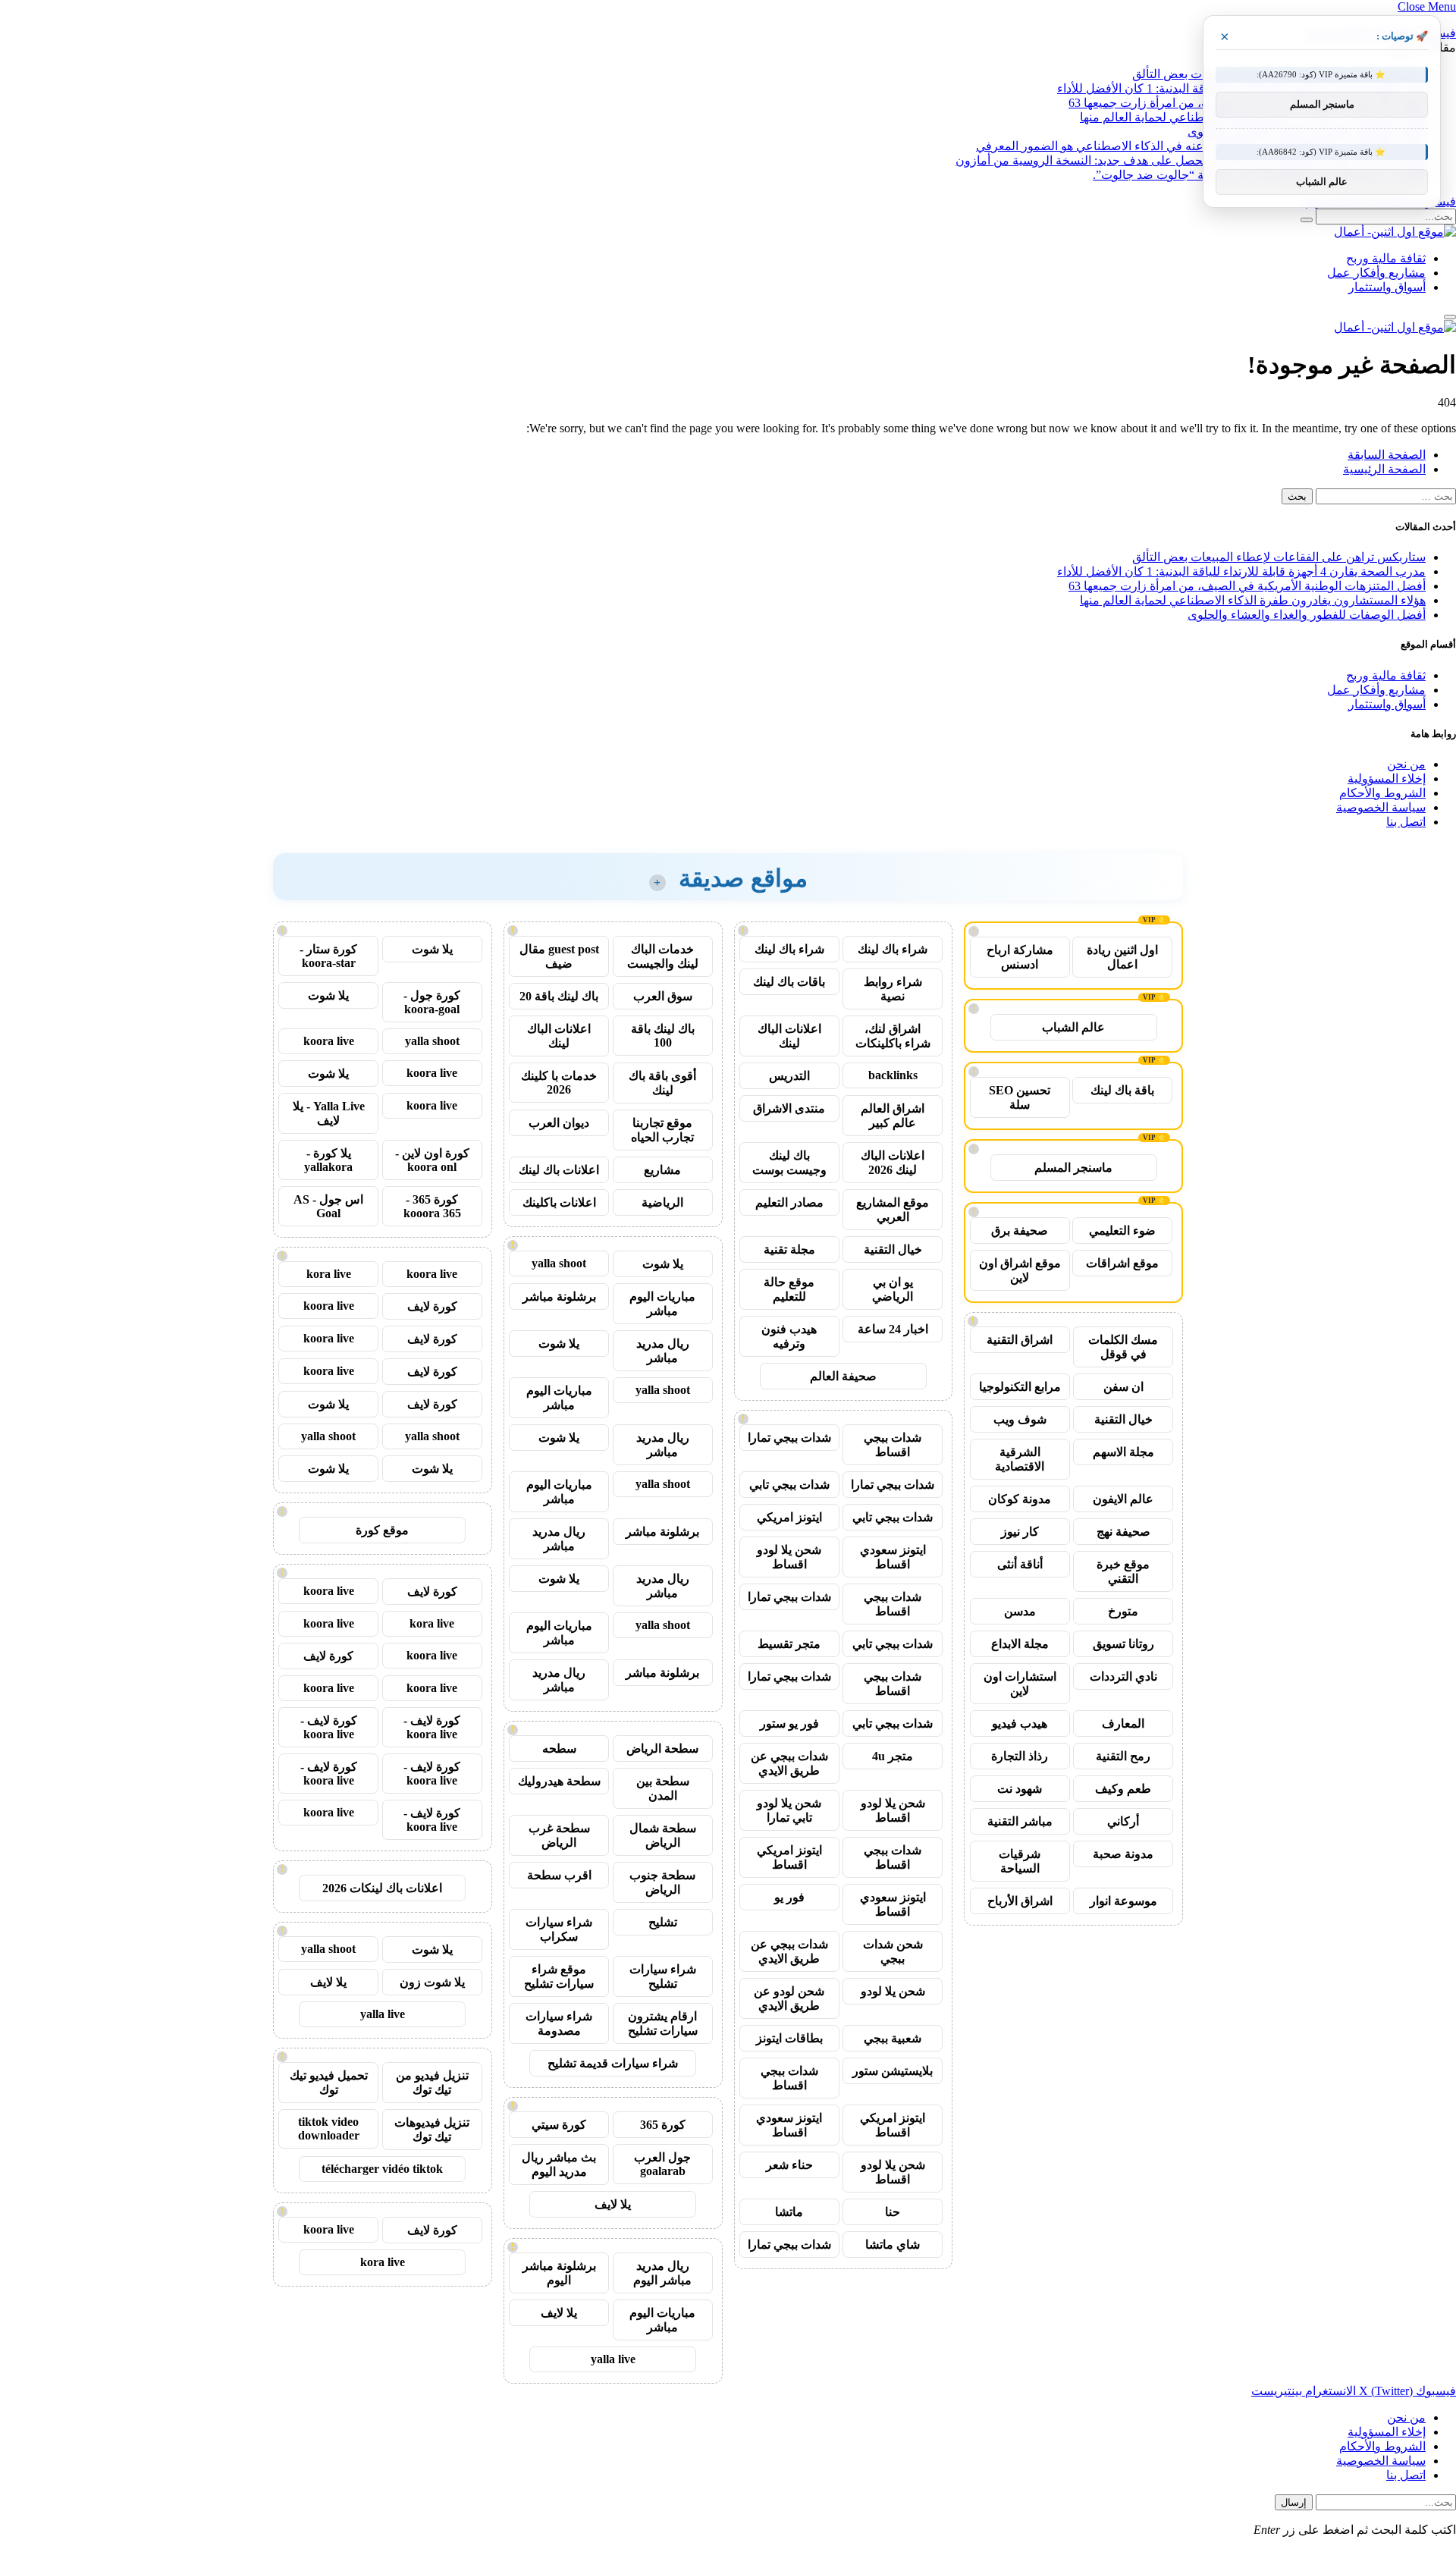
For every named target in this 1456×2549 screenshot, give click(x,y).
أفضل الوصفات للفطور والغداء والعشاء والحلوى (1307, 615)
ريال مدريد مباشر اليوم (662, 2273)
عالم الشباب (1073, 1027)
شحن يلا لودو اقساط (789, 1557)
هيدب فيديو (1020, 1723)
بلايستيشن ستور (893, 2071)
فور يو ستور (789, 1723)
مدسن (1020, 1611)
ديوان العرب (559, 1123)
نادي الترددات (1123, 1676)
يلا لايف (613, 2204)
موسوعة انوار (1123, 1901)
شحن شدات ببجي (893, 1951)
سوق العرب (663, 996)
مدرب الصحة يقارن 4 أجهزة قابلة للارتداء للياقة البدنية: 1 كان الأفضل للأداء (1241, 571)
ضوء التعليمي (1122, 1231)
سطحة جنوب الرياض (662, 1882)
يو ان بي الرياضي (893, 1289)
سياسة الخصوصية (1381, 807)
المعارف (1123, 1723)
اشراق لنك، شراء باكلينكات (893, 1036)
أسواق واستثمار (1387, 287)
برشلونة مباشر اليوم (559, 2273)
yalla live (613, 2359)
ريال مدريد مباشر (663, 1351)
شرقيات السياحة (1020, 1861)
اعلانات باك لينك (559, 1170)
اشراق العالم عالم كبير (893, 1116)
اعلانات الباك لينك (789, 1036)
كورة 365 (663, 2125)
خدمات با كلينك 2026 (559, 1083)
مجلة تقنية (789, 1249)
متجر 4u (893, 1756)
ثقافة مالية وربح (1386, 258)
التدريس (789, 1076)
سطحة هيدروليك (559, 1781)
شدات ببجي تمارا (789, 1438)
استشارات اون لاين (1020, 1684)
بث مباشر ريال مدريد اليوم (559, 2164)
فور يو (789, 1897)
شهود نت (1020, 1789)
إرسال (1294, 2502)
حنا (893, 2212)
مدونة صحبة (1123, 1854)
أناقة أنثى (1020, 1564)
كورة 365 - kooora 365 (432, 1206)
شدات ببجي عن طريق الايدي (789, 1763)
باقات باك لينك (789, 982)
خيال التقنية (1123, 1419)
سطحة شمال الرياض (663, 1835)
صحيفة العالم (843, 1376)
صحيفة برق (1020, 1231)
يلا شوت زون (432, 1982)
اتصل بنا (1406, 822)
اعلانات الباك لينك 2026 (893, 1163)
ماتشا (789, 2212)
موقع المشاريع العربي (893, 1210)
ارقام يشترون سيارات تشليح (663, 2023)
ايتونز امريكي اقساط (789, 1857)
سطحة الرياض (662, 1749)
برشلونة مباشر (559, 1296)
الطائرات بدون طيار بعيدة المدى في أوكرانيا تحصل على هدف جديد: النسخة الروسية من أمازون (1191, 160)
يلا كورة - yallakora (328, 1160)
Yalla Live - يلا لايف (329, 1113)
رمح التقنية (1123, 1756)
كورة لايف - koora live (432, 1727)
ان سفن (1123, 1387)
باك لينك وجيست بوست (789, 1163)
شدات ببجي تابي (789, 1485)
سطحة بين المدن (663, 1788)
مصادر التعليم (789, 1202)
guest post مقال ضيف (559, 956)
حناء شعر (789, 2165)
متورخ (1123, 1611)
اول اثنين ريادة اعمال (1122, 957)
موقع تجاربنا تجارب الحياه (662, 1130)
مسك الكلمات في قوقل (1123, 1347)
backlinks (893, 1075)
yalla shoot (559, 1263)
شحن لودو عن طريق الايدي (789, 1998)
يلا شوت (663, 1264)
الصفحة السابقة (1387, 455)
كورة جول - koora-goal (432, 1002)
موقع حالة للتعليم (789, 1289)
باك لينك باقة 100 (663, 1036)
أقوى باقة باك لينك (662, 1083)
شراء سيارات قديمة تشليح (613, 2063)
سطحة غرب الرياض (559, 1835)
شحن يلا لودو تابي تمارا (789, 1810)
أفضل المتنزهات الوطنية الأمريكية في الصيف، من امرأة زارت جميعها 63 (1247, 586)
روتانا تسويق (1123, 1644)
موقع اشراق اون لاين (1020, 1270)
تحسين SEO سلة (1020, 1097)
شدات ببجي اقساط (893, 1445)
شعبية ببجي (893, 2038)
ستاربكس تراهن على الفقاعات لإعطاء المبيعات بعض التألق (1279, 557)
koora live (329, 1041)
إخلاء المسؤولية (1387, 779)
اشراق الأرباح (1020, 1901)
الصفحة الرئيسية (1384, 469)
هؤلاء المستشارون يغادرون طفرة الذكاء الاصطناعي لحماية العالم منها (1253, 600)
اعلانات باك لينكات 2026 (382, 1888)
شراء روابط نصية (893, 989)
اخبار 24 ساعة (893, 1329)
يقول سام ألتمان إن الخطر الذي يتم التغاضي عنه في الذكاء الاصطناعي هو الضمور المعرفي (1201, 146)
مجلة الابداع (1020, 1644)
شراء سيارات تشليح (663, 1976)
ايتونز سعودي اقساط (893, 1557)
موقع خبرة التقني (1123, 1571)
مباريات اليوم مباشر (662, 1304)
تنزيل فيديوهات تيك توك (432, 2130)
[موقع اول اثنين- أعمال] (1395, 232)
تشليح (663, 1922)
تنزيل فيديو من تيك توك (432, 2083)
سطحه (559, 1749)
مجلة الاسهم (1123, 1452)
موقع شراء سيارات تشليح (559, 1976)
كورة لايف (432, 1306)
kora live (329, 1274)
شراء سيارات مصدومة (559, 2023)
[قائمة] (1450, 317)
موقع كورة (382, 1530)
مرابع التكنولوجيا (1020, 1387)
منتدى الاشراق (789, 1108)
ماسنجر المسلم (1073, 1168)
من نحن (1406, 764)
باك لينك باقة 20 (559, 996)
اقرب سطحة (559, 1875)
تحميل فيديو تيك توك (329, 2083)
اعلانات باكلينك (559, 1202)
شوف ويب (1020, 1419)
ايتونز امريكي (789, 1517)
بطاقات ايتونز (789, 2038)
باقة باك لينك (1122, 1090)
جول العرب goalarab (662, 2164)
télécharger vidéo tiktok (382, 2169)
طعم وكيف (1123, 1789)
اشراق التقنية (1020, 1340)
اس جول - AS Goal (328, 1206)
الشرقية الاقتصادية (1020, 1459)
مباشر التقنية (1020, 1821)
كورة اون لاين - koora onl (432, 1160)
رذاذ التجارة (1020, 1756)
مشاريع (662, 1170)
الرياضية (662, 1202)
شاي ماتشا (893, 2245)
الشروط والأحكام (1382, 793)
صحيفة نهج (1123, 1532)
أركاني (1123, 1821)
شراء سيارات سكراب (559, 1929)
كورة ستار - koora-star (328, 956)
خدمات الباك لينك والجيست (663, 956)
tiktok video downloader (329, 2128)
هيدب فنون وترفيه (789, 1336)
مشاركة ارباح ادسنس (1020, 957)
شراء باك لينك (893, 949)
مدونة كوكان (1020, 1499)
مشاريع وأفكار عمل (1376, 273)
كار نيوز (1020, 1532)
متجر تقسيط (789, 1644)
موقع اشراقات (1122, 1263)
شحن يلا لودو (893, 1991)
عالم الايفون (1123, 1499)
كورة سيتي (559, 2125)
